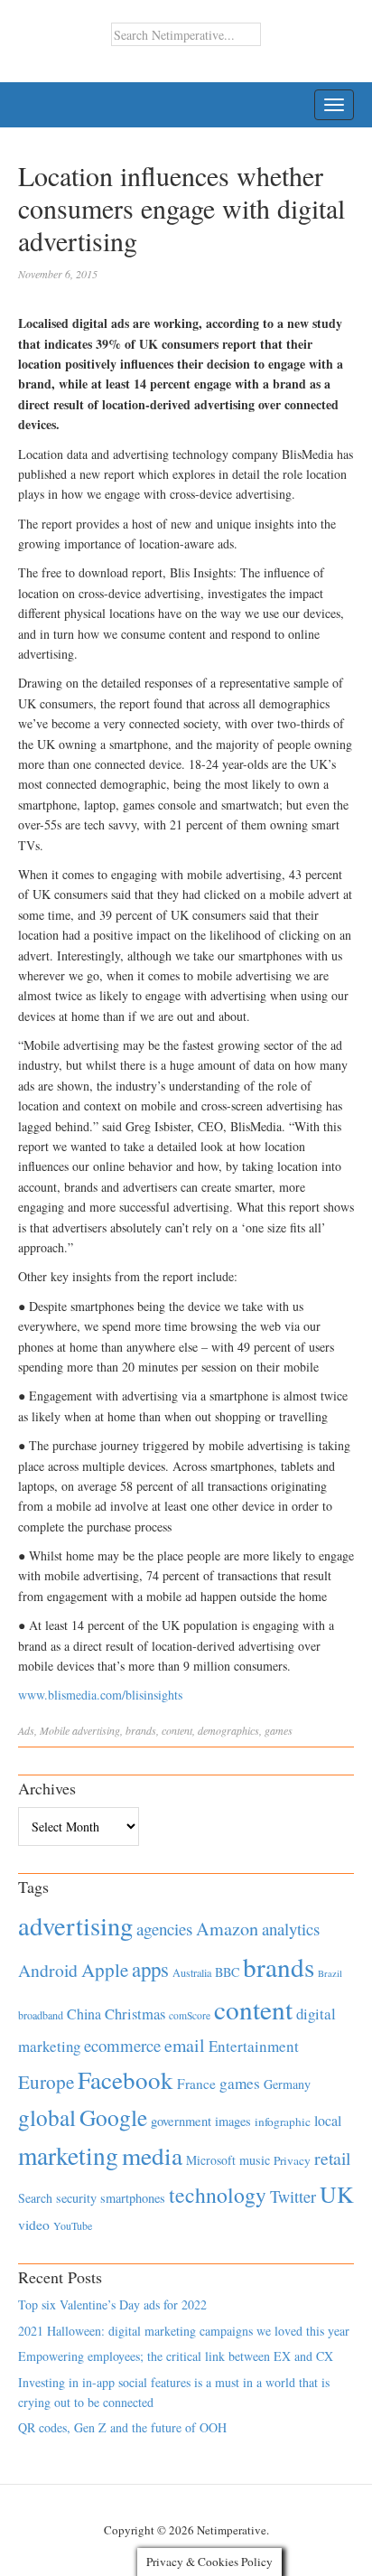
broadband (41, 2015)
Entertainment (254, 2046)
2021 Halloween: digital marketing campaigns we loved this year (184, 2331)
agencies (164, 1929)
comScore (190, 2015)
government (181, 2121)
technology (218, 2195)
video (34, 2225)
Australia (192, 1972)
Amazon (227, 1929)
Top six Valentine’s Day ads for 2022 (112, 2304)
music (255, 2160)
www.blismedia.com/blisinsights (100, 1695)
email (185, 2045)
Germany (287, 2084)
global (47, 2117)
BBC (227, 1972)
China (84, 2014)
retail (332, 2158)
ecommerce (122, 2045)
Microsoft (211, 2160)
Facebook (126, 2080)
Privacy (292, 2160)
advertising (96, 1730)
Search (35, 2198)
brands (141, 1730)
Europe (46, 2082)
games (279, 1730)
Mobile (55, 1730)
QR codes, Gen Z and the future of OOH (122, 2427)
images (233, 2121)
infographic (283, 2122)
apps (150, 1969)
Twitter (293, 2197)
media (152, 2155)
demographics (228, 1730)
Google (113, 2117)
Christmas (135, 2014)
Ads (26, 1730)
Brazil (330, 1973)
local (328, 2120)
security (76, 2198)
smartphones (133, 2198)
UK (337, 2194)
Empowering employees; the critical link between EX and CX (176, 2356)
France (196, 2084)
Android (48, 1970)
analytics (291, 1929)
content (177, 1730)
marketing (68, 2155)
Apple (105, 1970)
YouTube (73, 2225)
